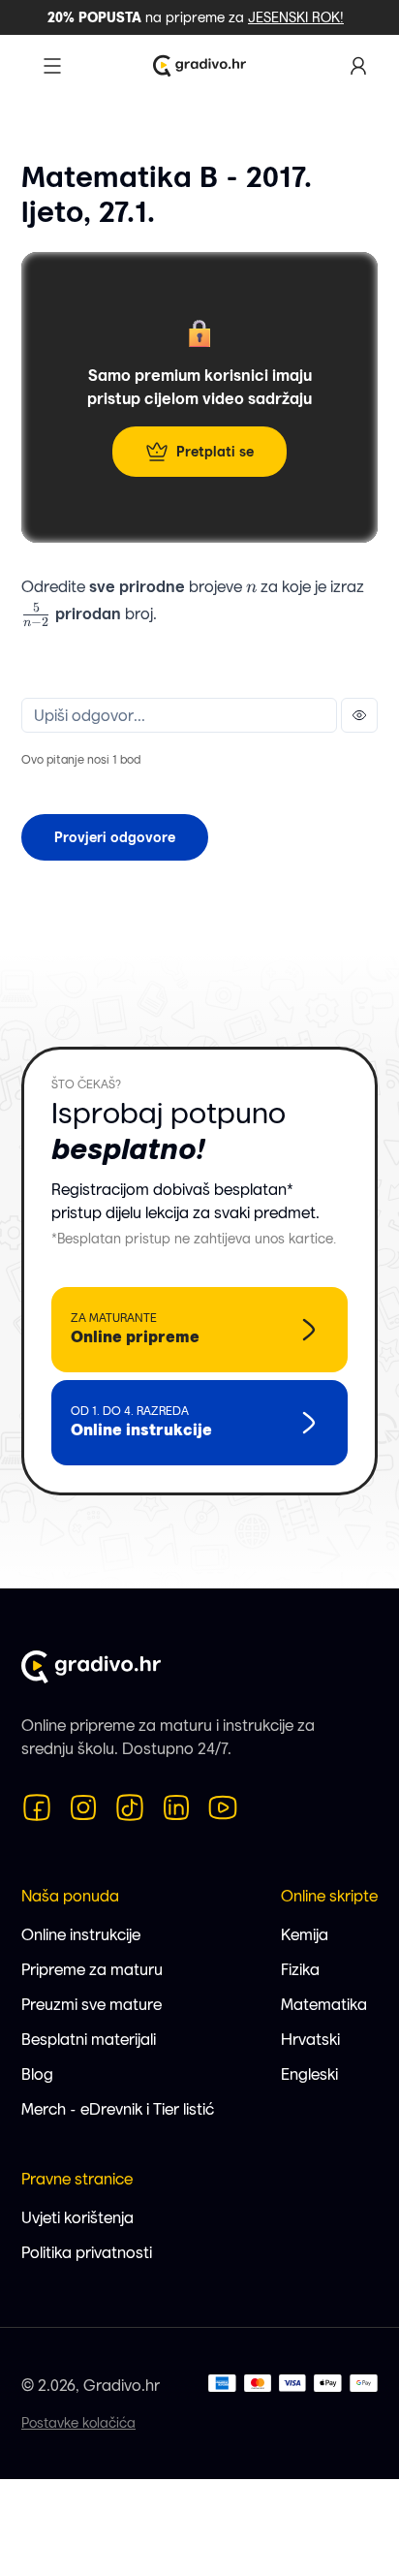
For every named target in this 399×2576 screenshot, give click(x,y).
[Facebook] (37, 1807)
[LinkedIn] (176, 1807)
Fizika (300, 1970)
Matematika (324, 2005)
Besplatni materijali (89, 2040)
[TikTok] (130, 1807)
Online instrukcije (81, 1935)
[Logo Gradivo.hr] (199, 66)
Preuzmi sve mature (92, 2005)
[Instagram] (83, 1807)
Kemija (305, 1935)
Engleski (309, 2074)
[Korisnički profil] (358, 66)
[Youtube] (223, 1807)
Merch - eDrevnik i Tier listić (118, 2109)
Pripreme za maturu (92, 1970)
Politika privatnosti (87, 2253)
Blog (37, 2074)
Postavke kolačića (78, 2423)
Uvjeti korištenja (77, 2218)
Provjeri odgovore (115, 837)
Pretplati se (215, 452)
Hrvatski (310, 2040)
